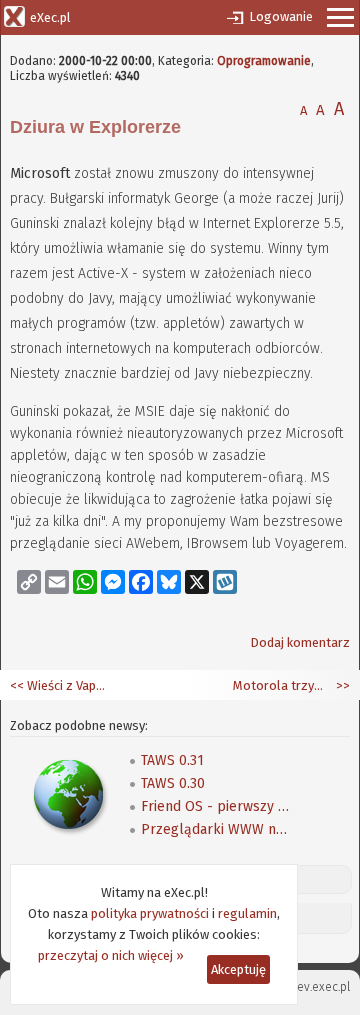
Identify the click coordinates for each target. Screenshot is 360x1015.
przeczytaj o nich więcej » (111, 955)
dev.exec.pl (320, 987)
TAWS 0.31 (172, 760)
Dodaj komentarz (300, 642)
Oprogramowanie (264, 61)
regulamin (247, 913)
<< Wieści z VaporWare (60, 685)
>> (341, 685)
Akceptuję (238, 969)
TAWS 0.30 (173, 783)
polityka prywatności (150, 913)
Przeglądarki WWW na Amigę (216, 829)
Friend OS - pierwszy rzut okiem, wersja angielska (216, 806)
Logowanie (281, 16)
